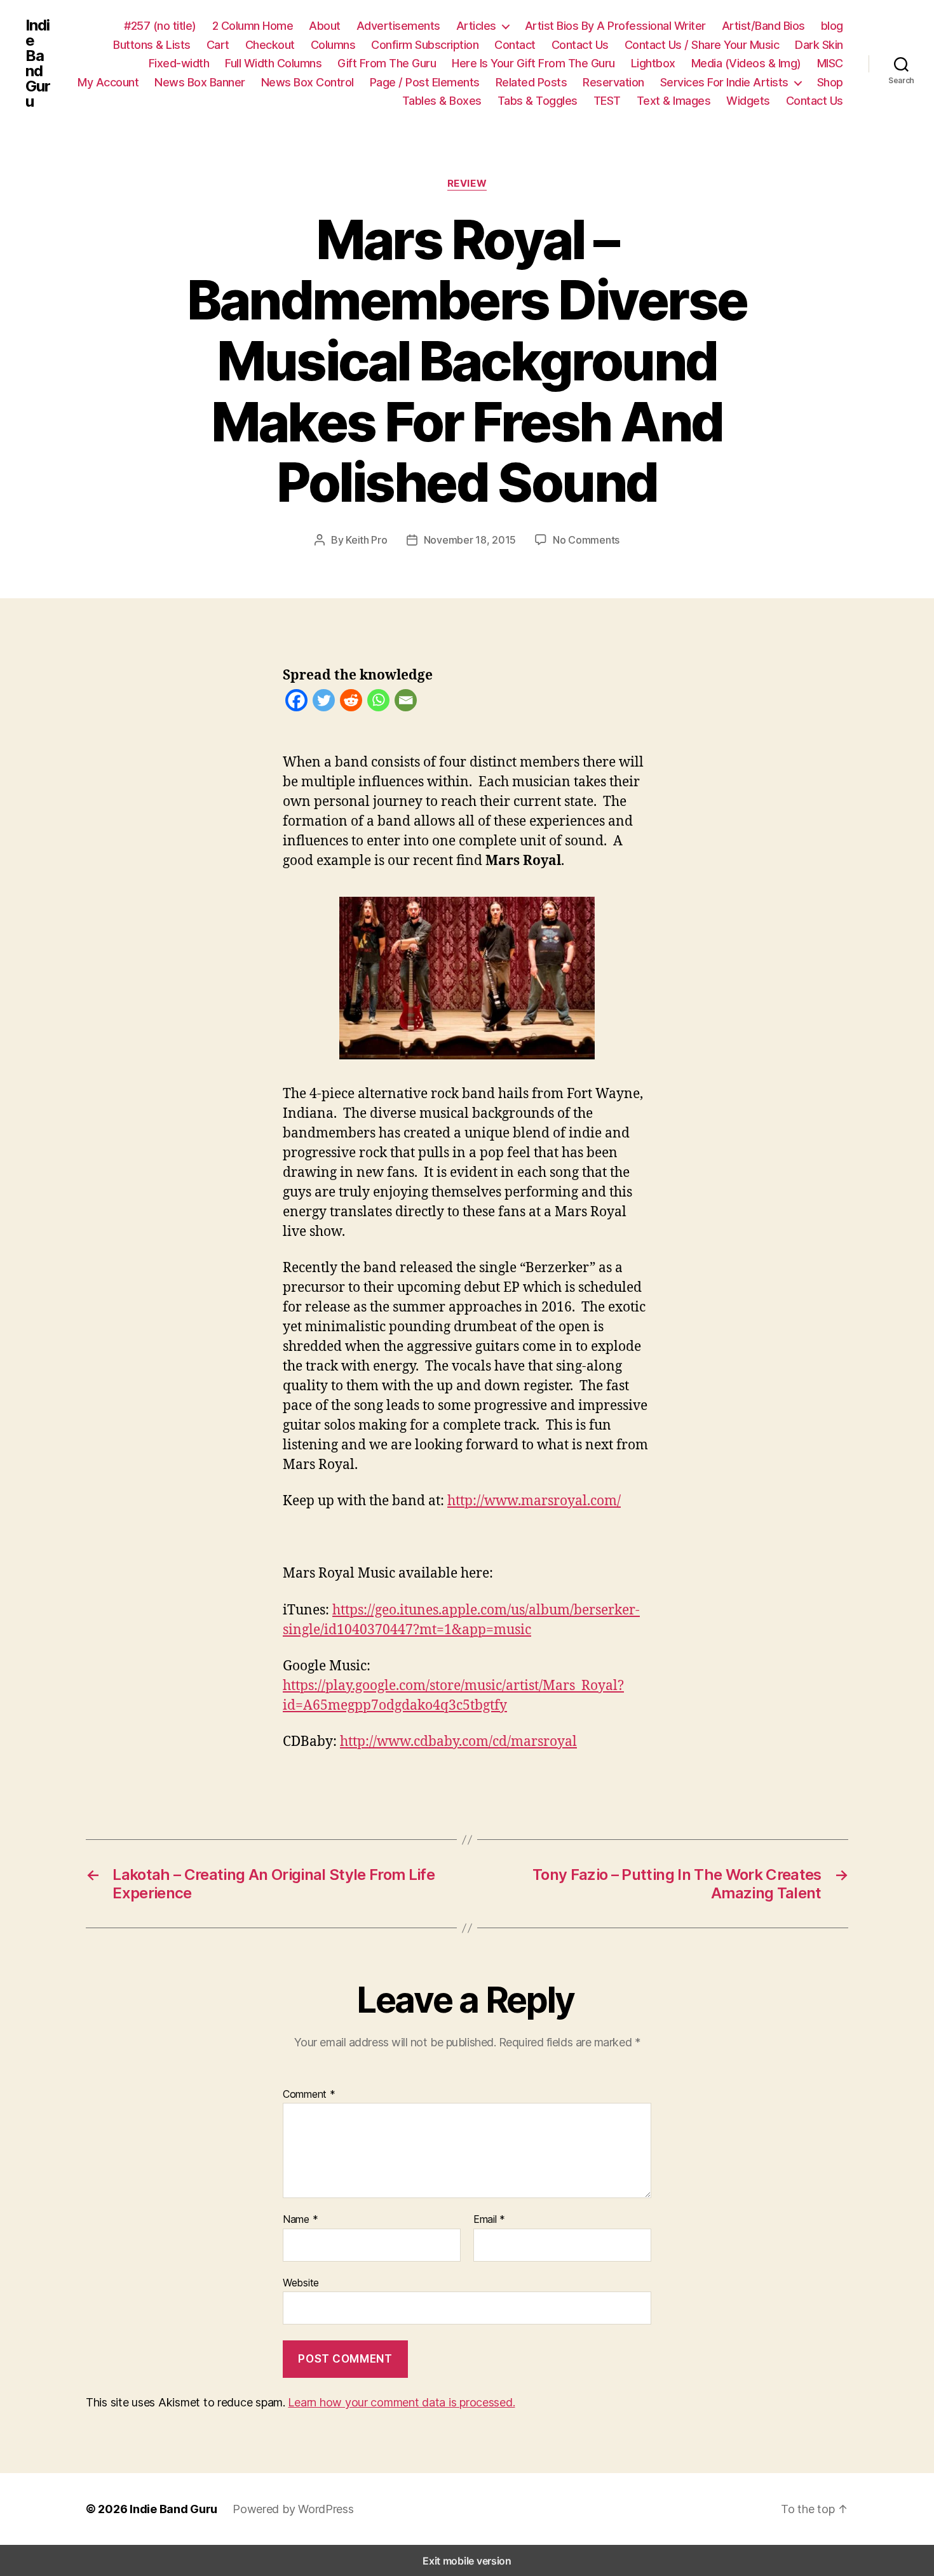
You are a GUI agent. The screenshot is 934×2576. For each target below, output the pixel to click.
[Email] (406, 703)
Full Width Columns (273, 63)
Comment (309, 2095)
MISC (830, 63)
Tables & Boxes (442, 101)
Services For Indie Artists (724, 82)
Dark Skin (819, 45)
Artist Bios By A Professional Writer (615, 26)
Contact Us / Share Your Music (702, 45)
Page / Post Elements (425, 82)
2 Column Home (253, 26)
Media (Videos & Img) (746, 63)
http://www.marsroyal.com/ (534, 1501)
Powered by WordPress (293, 2509)
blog (832, 26)
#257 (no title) (160, 26)
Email (489, 2220)
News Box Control (308, 82)
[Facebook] (296, 703)
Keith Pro (367, 540)
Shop (830, 82)
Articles (476, 26)
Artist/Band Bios (763, 26)
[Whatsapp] (378, 703)
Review (467, 184)
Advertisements (398, 26)
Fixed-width (179, 63)
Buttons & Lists (152, 45)
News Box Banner (200, 82)
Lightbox (653, 63)
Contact (515, 45)
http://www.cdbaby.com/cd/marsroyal (458, 1742)
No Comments (586, 540)
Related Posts (531, 82)
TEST (607, 101)
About (325, 26)
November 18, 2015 (470, 540)
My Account (108, 82)
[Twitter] (324, 703)
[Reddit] (351, 703)
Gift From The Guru (387, 63)
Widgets (748, 101)
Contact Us (580, 45)
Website (301, 2282)
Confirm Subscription (425, 45)
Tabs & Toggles (538, 101)
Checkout (270, 45)
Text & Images (674, 101)
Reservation (613, 82)
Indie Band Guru (38, 64)
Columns (333, 45)
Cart (218, 45)
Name (300, 2220)
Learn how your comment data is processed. (401, 2402)
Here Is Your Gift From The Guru (533, 63)
